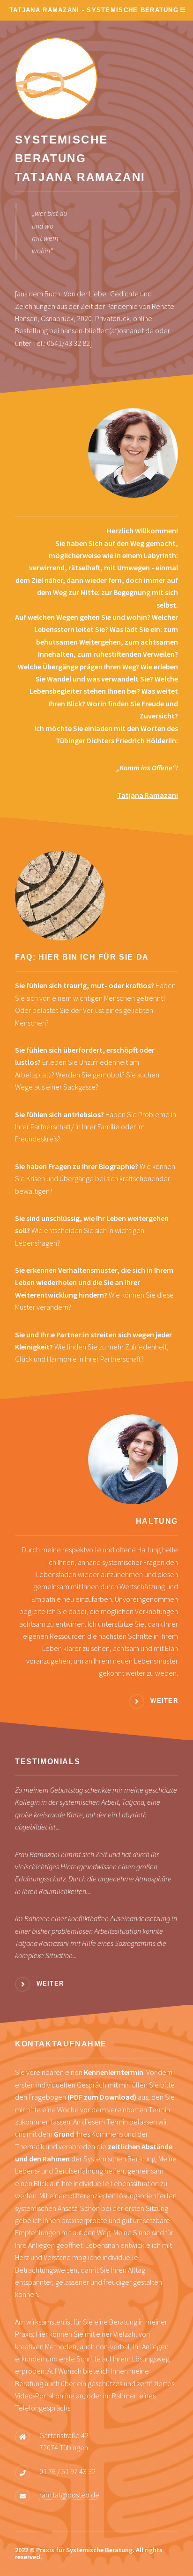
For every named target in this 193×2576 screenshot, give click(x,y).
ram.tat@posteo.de (69, 2495)
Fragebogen (82, 2097)
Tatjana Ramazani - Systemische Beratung (94, 10)
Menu (181, 10)
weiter (164, 1701)
